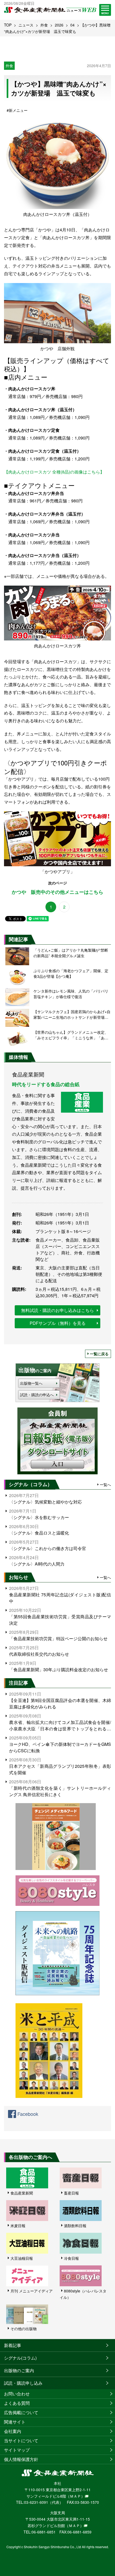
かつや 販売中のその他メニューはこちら (57, 892)
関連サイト (15, 2422)
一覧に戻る (99, 1354)
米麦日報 (18, 2226)
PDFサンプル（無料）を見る (58, 1323)
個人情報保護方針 (21, 2459)
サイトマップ (17, 2450)
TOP (8, 25)
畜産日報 (71, 2193)
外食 (44, 25)
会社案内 (13, 2431)
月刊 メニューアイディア (32, 2291)
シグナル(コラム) (20, 2358)
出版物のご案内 (19, 2370)
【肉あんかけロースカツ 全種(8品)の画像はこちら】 (54, 472)
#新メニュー (17, 110)
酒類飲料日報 (75, 2226)
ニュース (26, 25)
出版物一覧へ (31, 1383)
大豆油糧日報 (22, 2258)
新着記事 (13, 2345)
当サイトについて (21, 2440)
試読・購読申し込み (23, 2383)
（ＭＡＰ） (75, 2496)
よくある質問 (17, 2403)
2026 (59, 25)
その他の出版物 (24, 2329)
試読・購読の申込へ (37, 1395)
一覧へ (105, 1484)
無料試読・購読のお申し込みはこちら (57, 1310)
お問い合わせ (17, 2394)
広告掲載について (21, 2412)
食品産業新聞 (22, 2193)
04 (72, 25)
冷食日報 (71, 2258)
